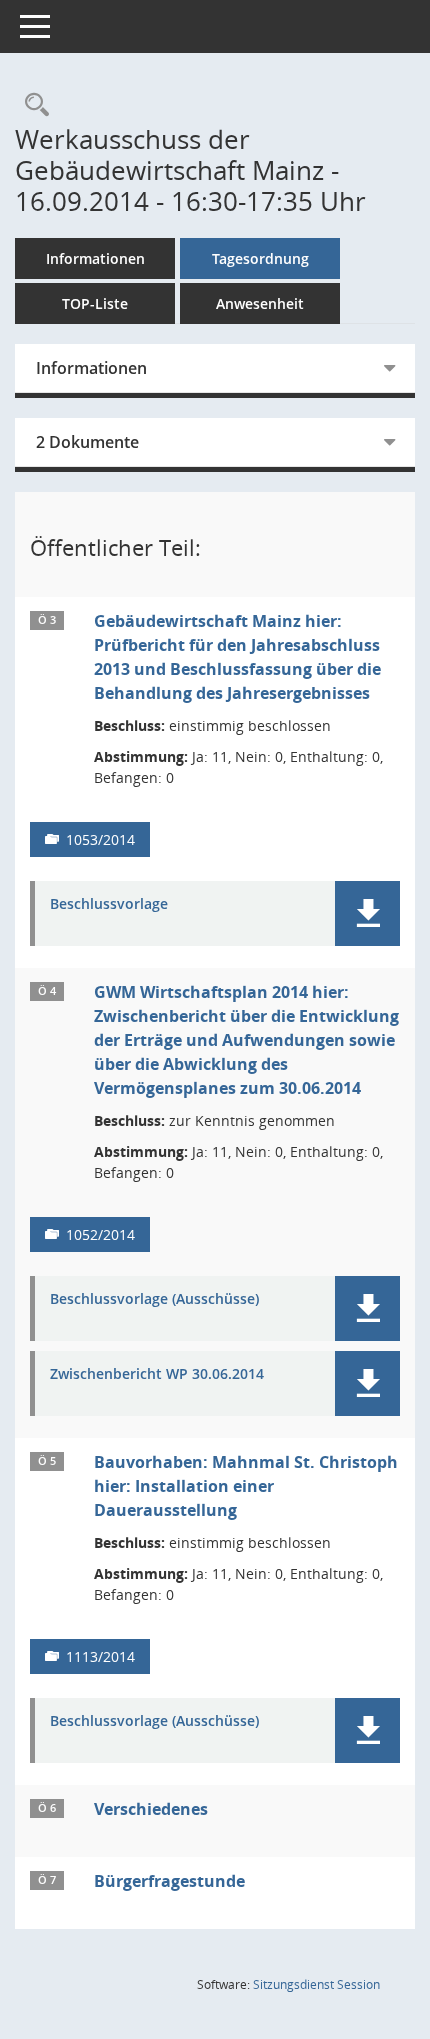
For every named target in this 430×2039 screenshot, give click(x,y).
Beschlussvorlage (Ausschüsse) (154, 1299)
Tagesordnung (260, 258)
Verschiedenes (151, 1809)
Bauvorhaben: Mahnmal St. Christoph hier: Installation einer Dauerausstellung (246, 1486)
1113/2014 (100, 1656)
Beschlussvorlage (109, 904)
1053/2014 (100, 839)
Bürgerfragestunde (169, 1881)
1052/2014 (100, 1234)
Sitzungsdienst (316, 1984)
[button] (367, 913)
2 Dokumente (87, 442)
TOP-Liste (95, 303)
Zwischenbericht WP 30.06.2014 (157, 1374)
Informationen (95, 258)
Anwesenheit (260, 303)
